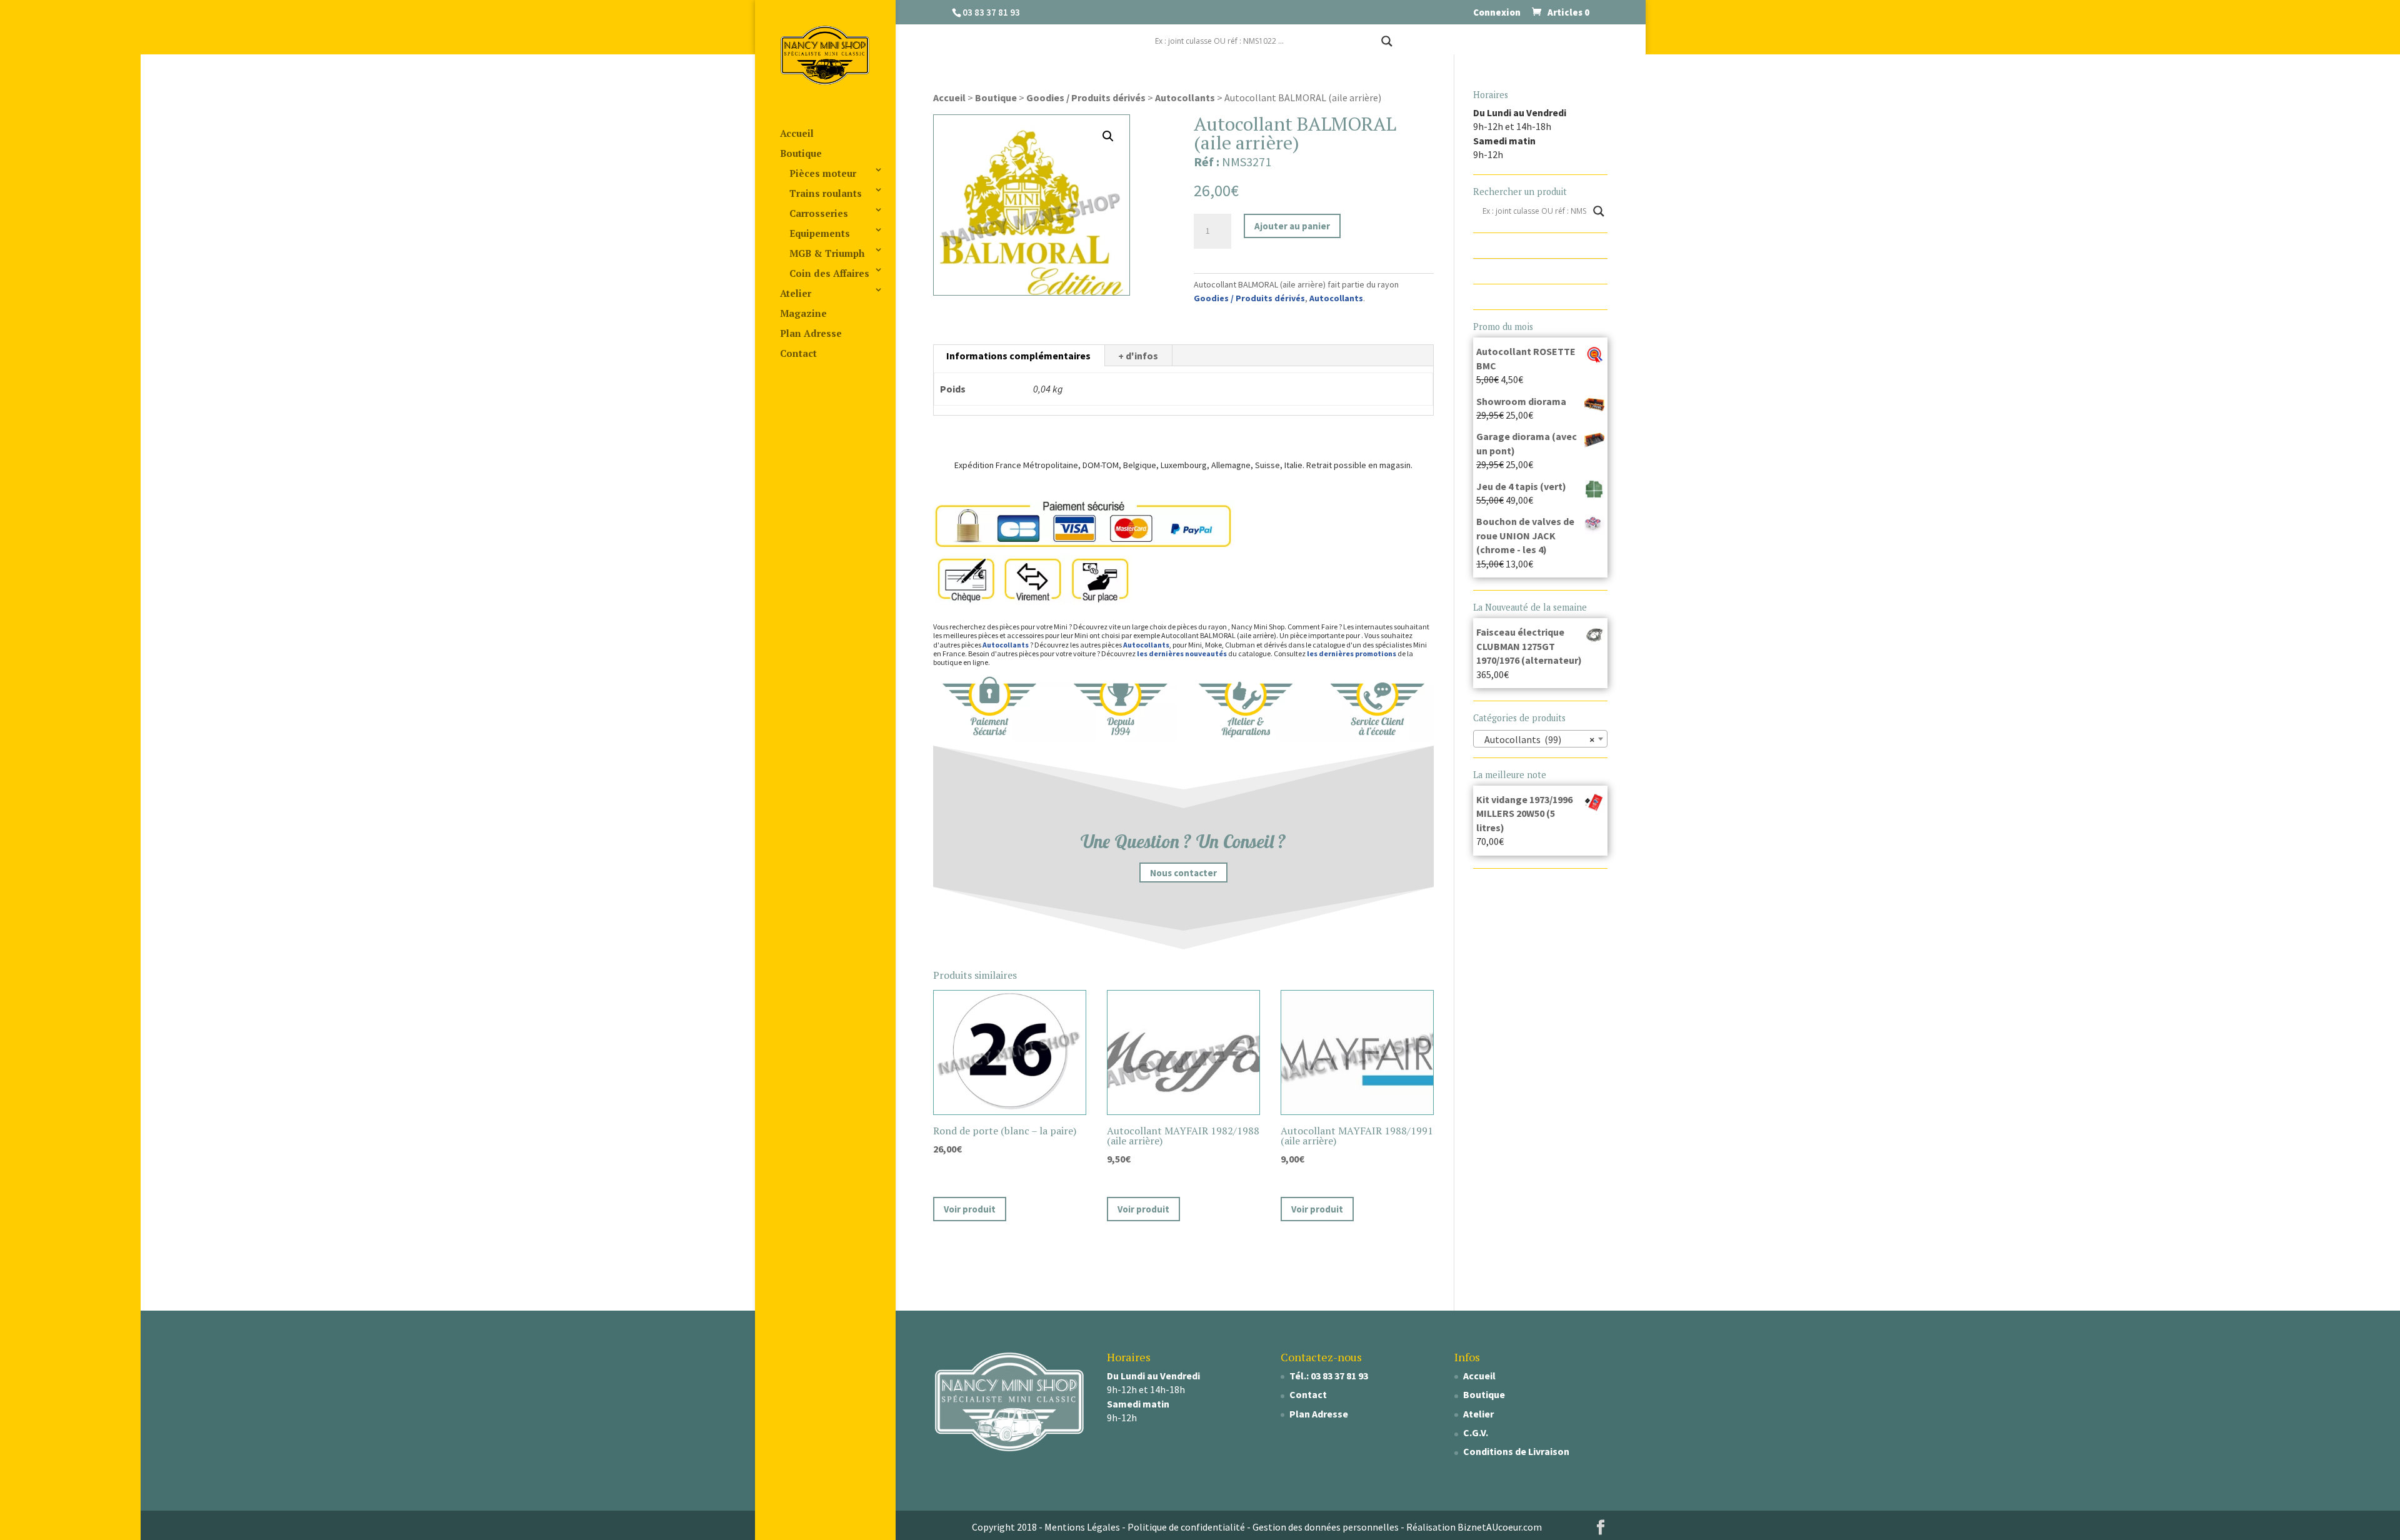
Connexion (1497, 13)
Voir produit (970, 1209)
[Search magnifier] (1387, 41)
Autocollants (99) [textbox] (1537, 739)
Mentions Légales (1082, 1527)
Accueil (797, 133)
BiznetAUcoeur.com (1500, 1527)
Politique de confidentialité (1186, 1527)
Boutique (801, 153)
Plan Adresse (811, 333)
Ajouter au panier (1292, 226)
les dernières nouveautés (1182, 653)
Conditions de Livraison (1516, 1451)
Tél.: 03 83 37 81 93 (1329, 1376)
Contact (798, 353)
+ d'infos (1138, 356)
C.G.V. (1476, 1432)
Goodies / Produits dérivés (1086, 97)
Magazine (803, 313)
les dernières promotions (1352, 653)
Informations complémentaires (1018, 356)
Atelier (796, 293)
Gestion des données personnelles (1326, 1527)
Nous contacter (1183, 872)
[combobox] (1541, 739)
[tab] (1019, 356)
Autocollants (1185, 97)
